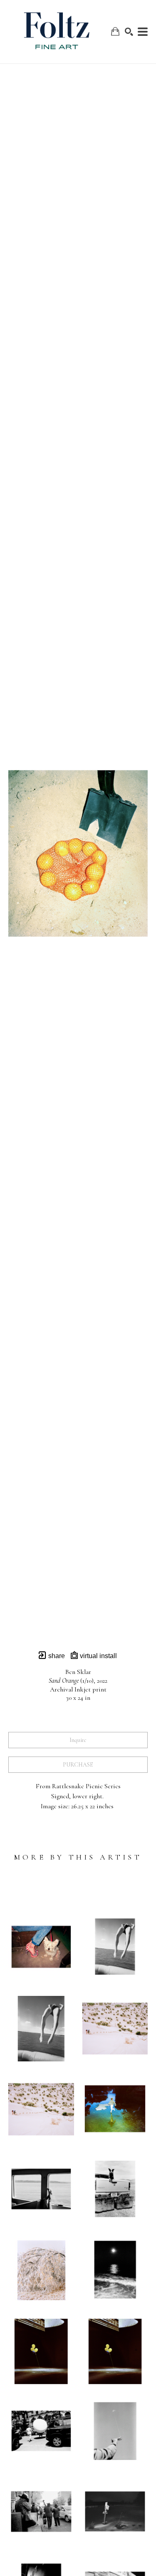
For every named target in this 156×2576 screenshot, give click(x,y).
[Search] (129, 32)
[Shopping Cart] (115, 31)
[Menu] (143, 32)
